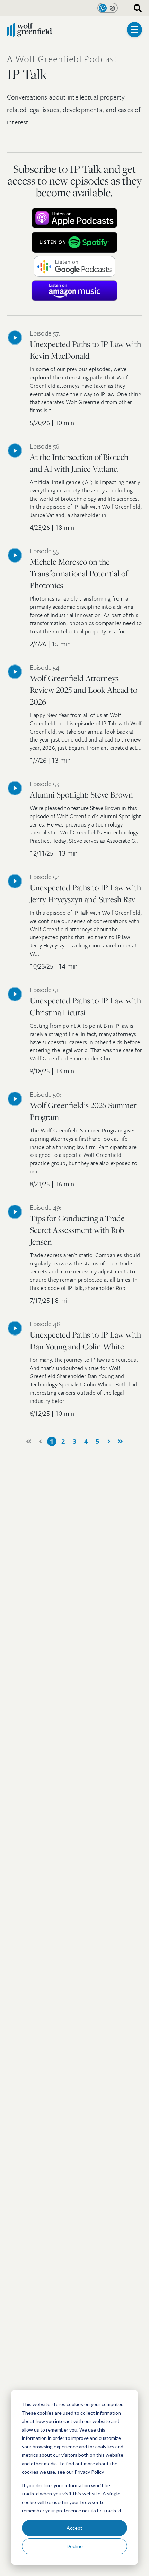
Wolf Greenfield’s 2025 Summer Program (83, 1107)
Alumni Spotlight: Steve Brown (81, 790)
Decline (75, 2546)
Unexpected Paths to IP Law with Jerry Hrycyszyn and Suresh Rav (85, 889)
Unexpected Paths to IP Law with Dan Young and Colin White (85, 1336)
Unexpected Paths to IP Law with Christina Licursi (85, 1002)
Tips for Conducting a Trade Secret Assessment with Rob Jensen (77, 1226)
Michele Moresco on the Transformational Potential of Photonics (79, 569)
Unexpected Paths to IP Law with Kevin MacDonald (85, 346)
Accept (74, 2528)
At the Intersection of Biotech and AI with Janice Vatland (79, 459)
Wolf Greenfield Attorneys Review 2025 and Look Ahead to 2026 (84, 686)
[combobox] (135, 8)
